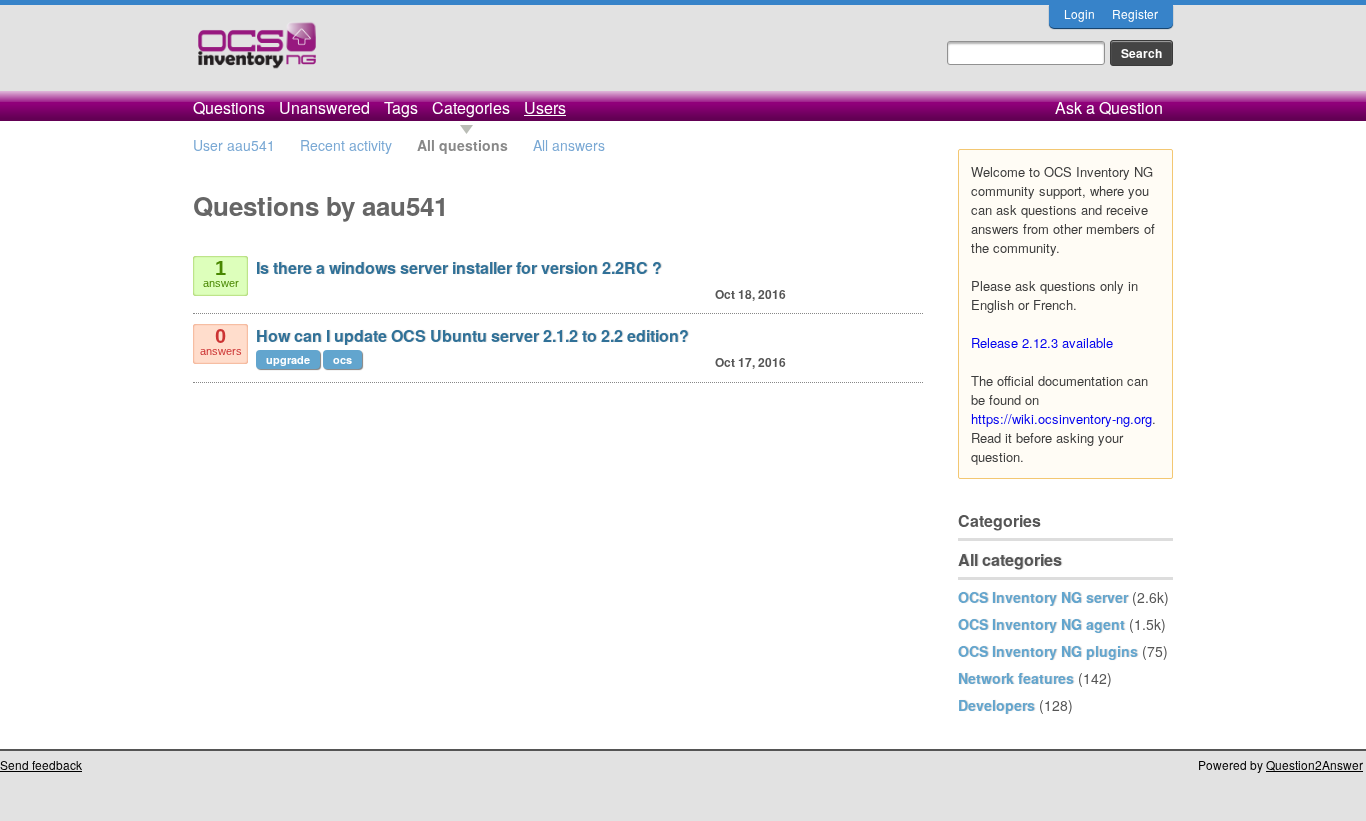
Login (1079, 13)
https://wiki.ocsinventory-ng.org (1061, 418)
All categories (1010, 559)
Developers (996, 705)
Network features (1016, 678)
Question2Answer (1314, 764)
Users (545, 107)
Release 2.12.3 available (1042, 342)
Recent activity (346, 145)
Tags (401, 107)
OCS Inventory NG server (1043, 597)
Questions (229, 107)
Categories (471, 107)
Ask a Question (1109, 107)
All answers (569, 145)
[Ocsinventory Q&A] (257, 53)
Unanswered (324, 107)
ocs (342, 359)
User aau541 (234, 145)
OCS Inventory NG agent (1041, 624)
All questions (462, 145)
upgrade (288, 359)
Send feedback (41, 764)
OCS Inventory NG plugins (1048, 651)
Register (1135, 13)
